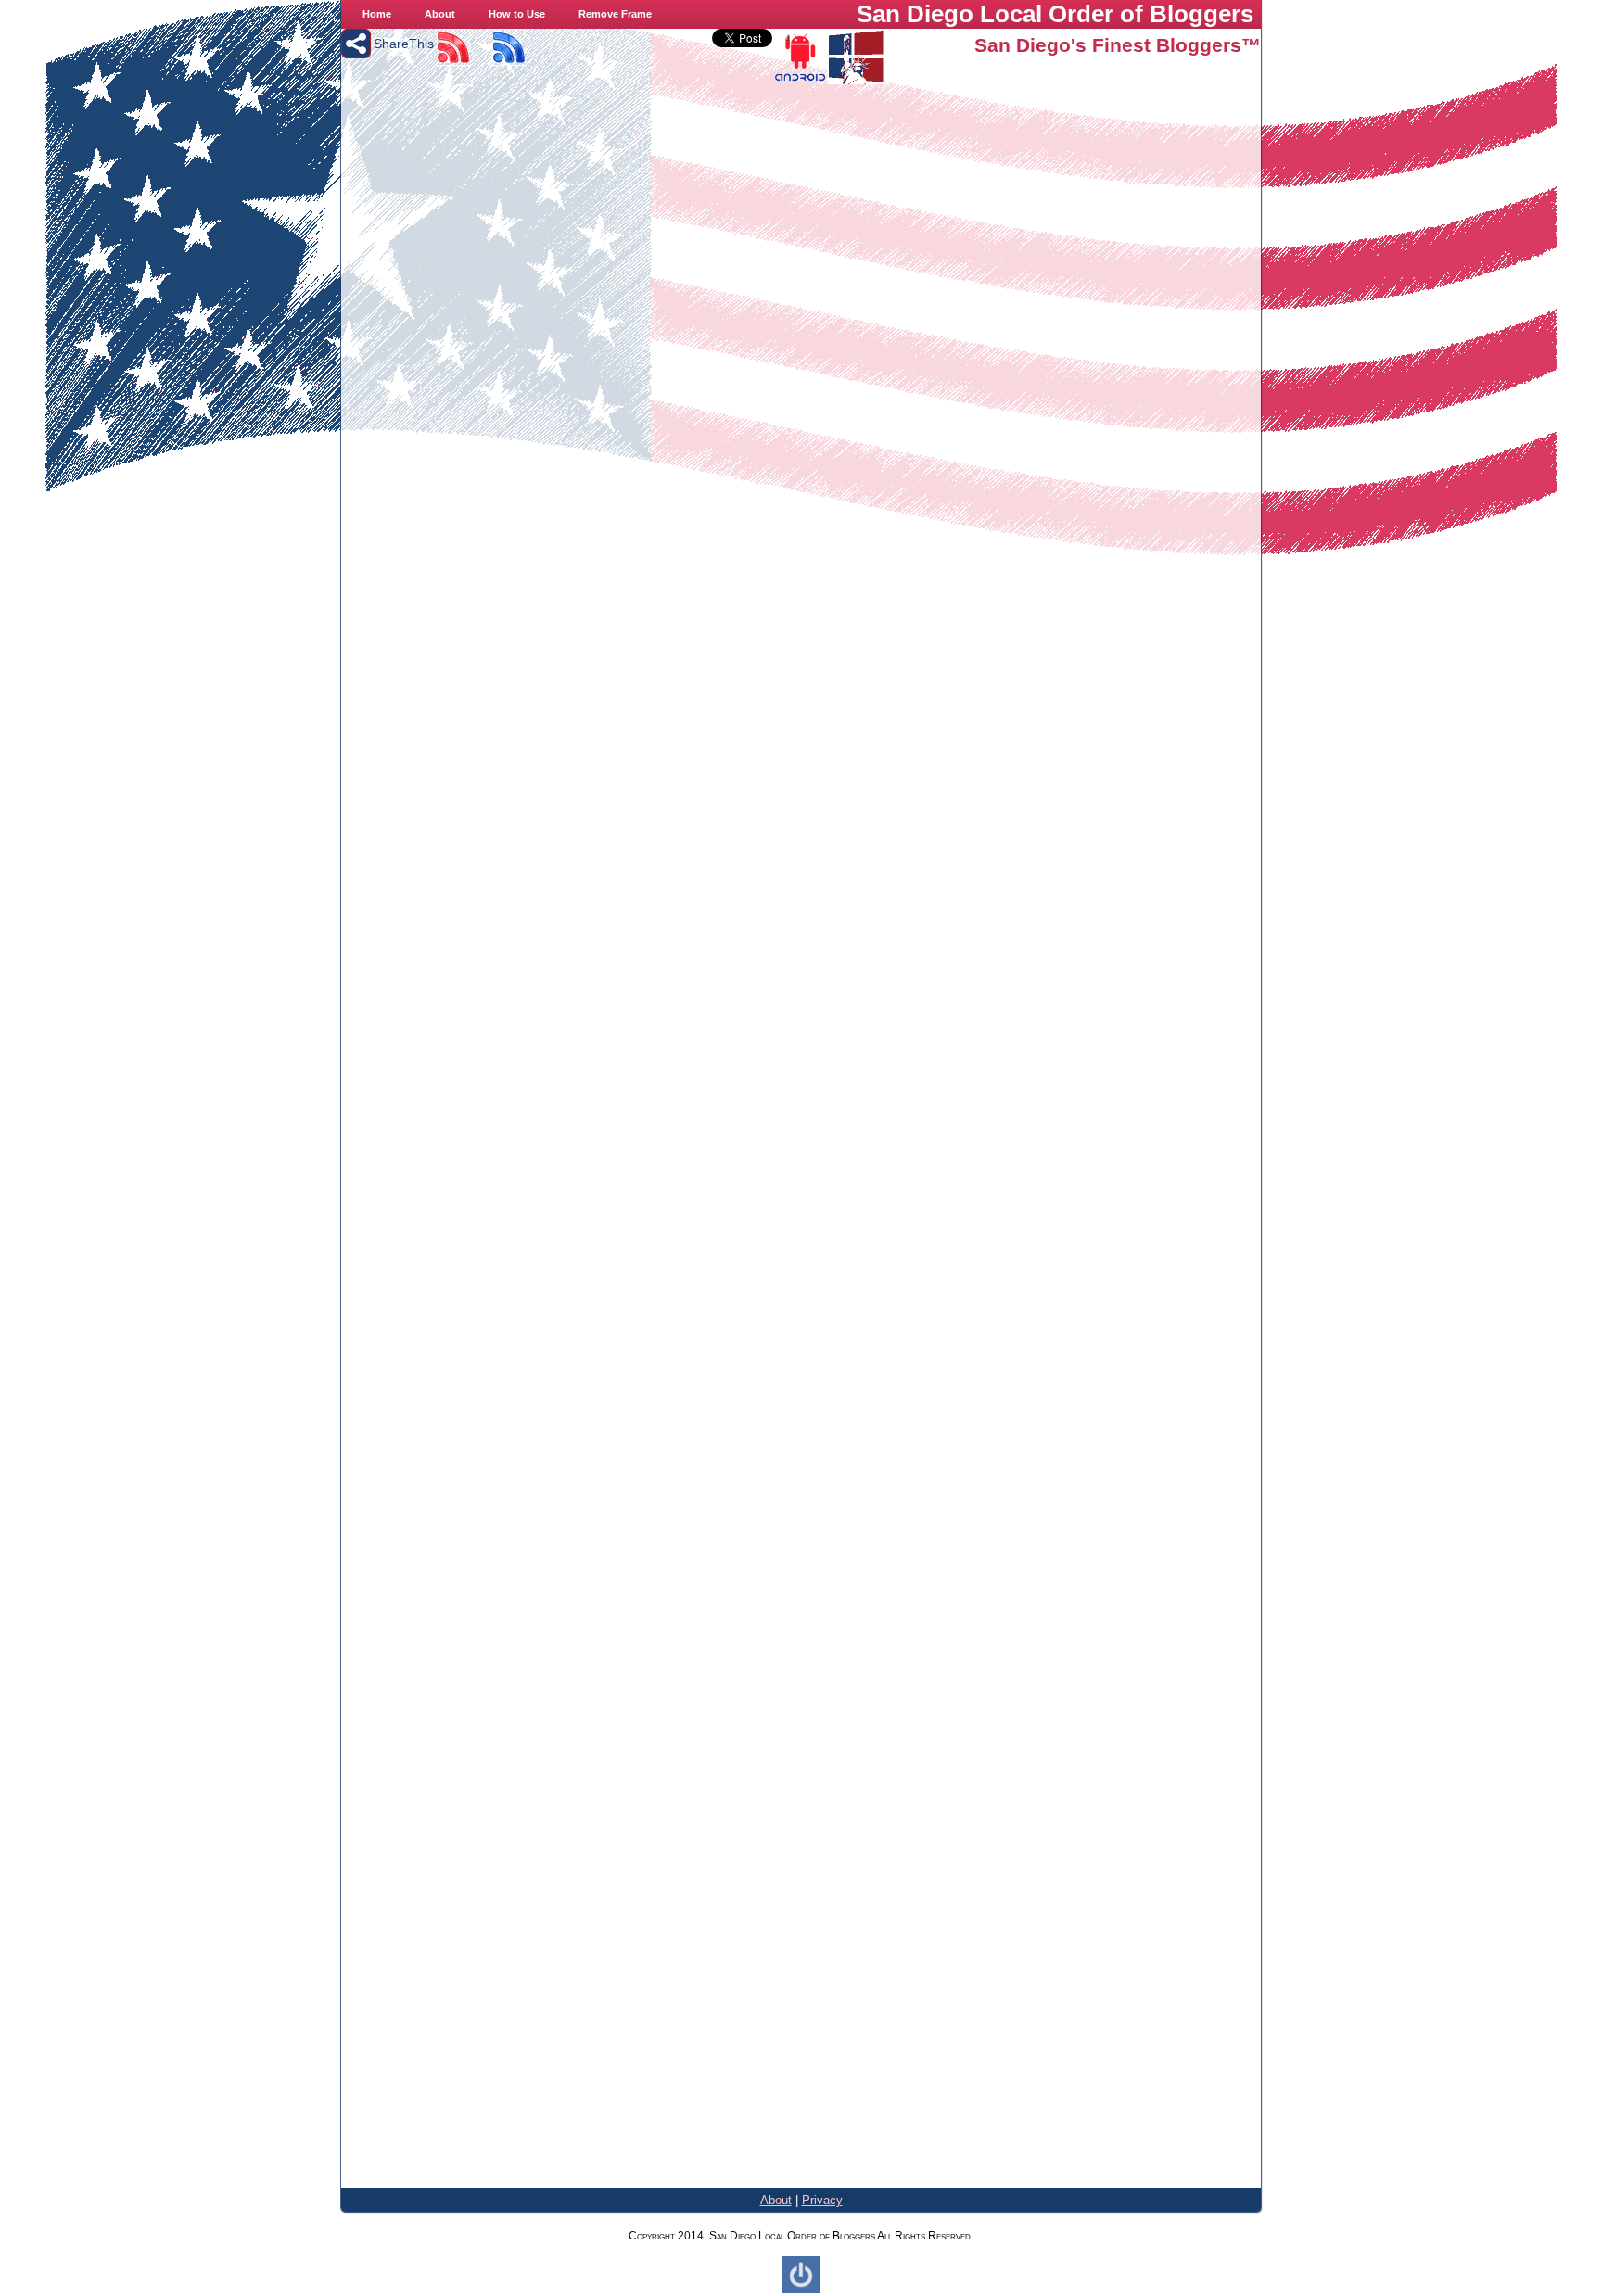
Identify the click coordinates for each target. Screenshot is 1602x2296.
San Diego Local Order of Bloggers (1055, 14)
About (776, 2200)
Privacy (822, 2200)
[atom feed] (508, 61)
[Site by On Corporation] (801, 2290)
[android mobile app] (800, 80)
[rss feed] (452, 61)
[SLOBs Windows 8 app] (856, 80)
